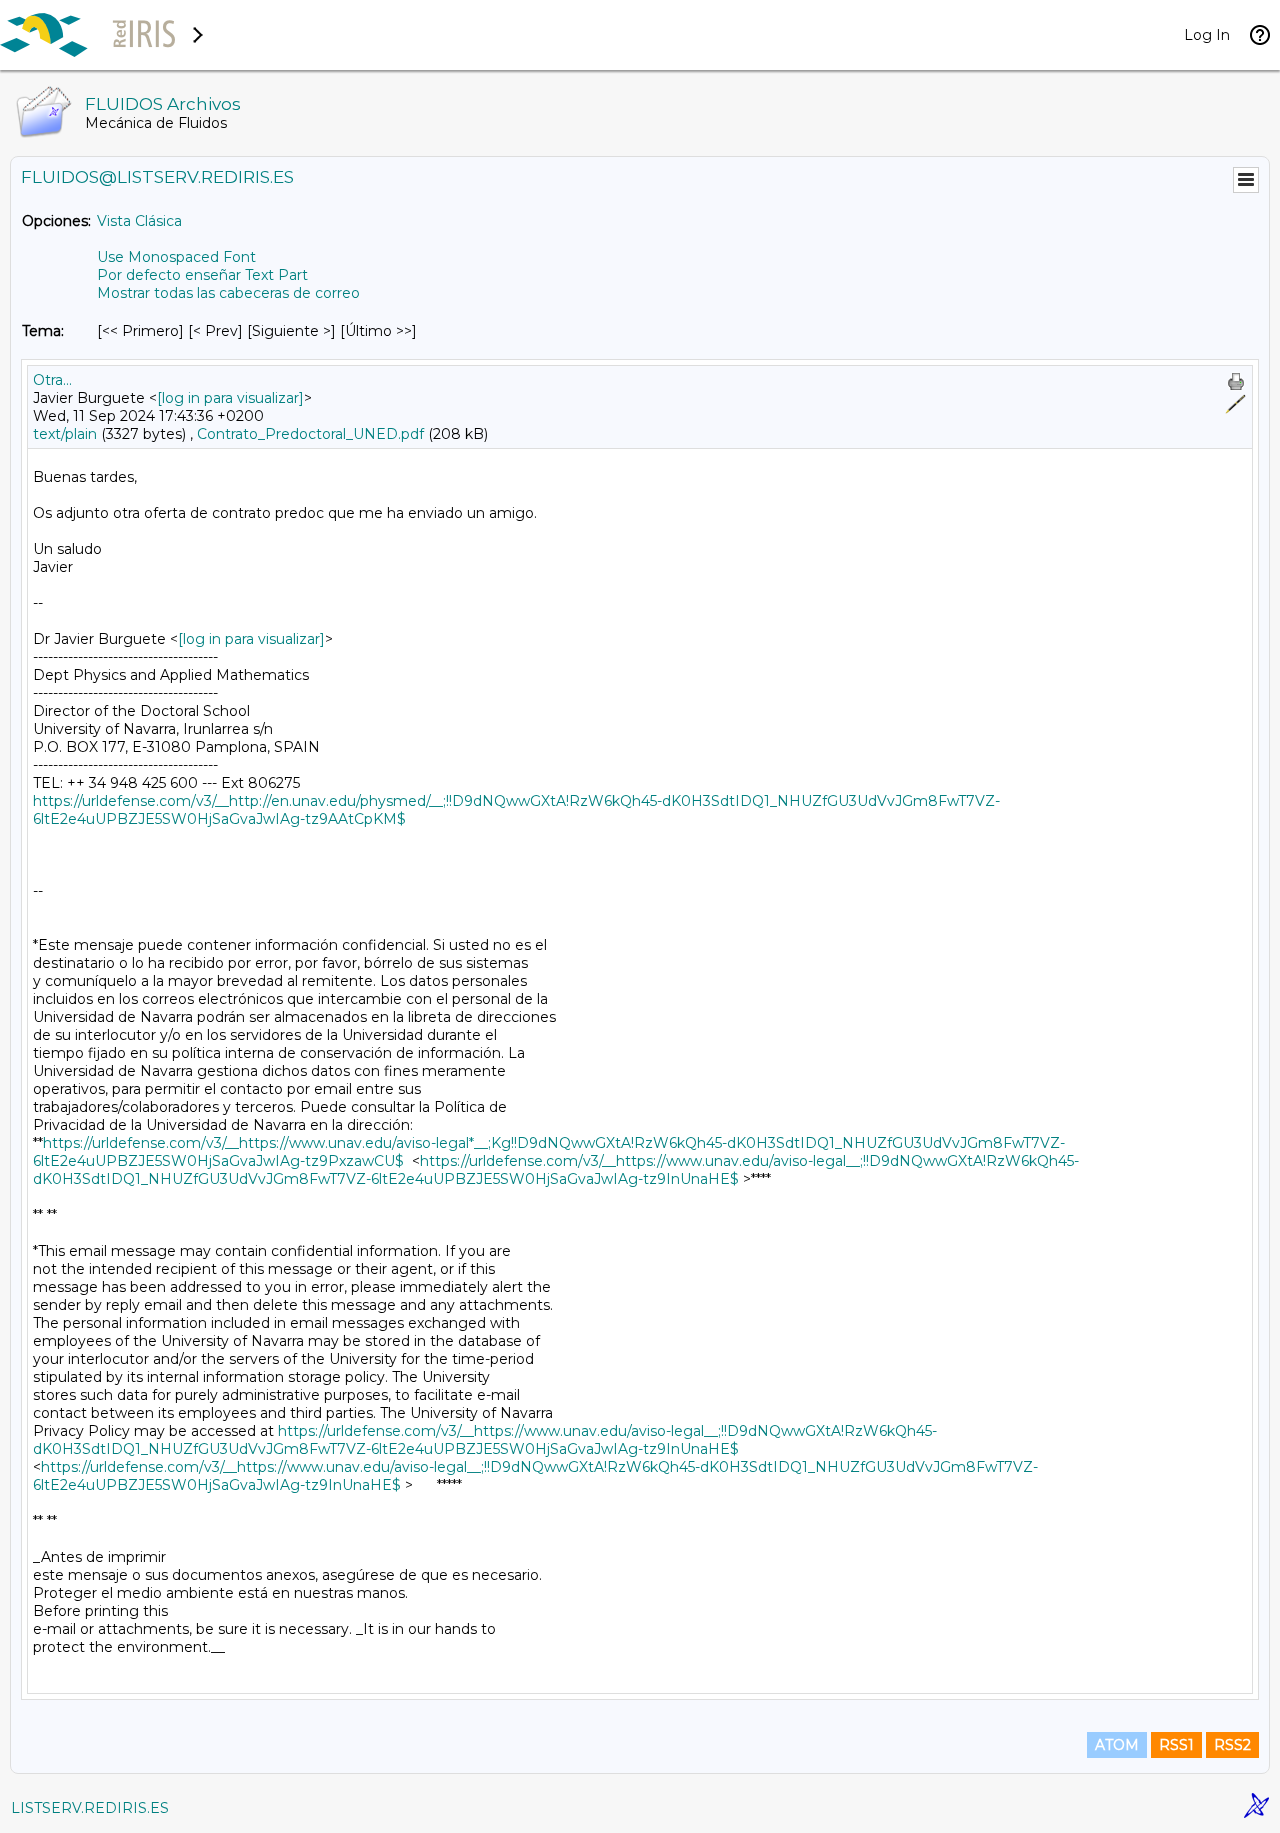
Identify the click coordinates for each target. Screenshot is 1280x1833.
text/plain (65, 434)
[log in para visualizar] (230, 398)
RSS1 (1176, 1745)
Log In (1207, 35)
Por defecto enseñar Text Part (202, 275)
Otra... (52, 380)
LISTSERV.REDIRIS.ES (90, 1808)
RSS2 (1232, 1745)
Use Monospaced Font (176, 257)
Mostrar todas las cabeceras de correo (228, 293)
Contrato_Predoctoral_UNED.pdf (310, 434)
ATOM (1117, 1745)
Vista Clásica (139, 221)
